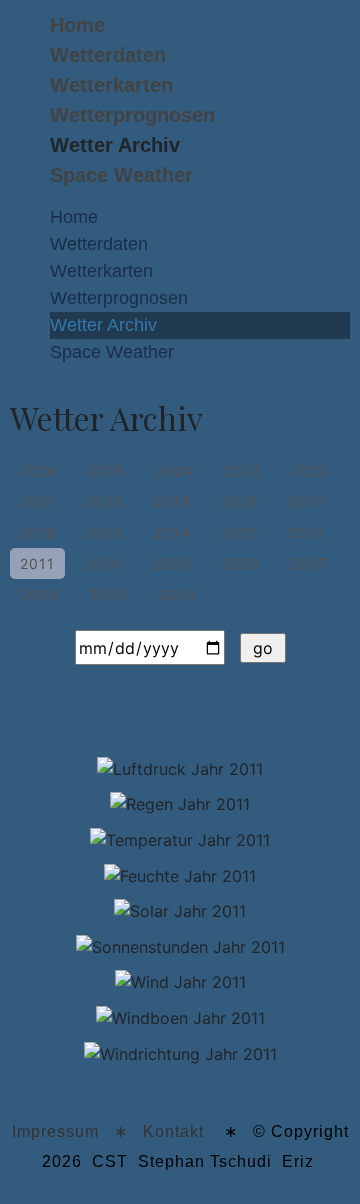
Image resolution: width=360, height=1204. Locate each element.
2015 (105, 532)
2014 (172, 532)
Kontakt (173, 1131)
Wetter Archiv (115, 145)
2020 (105, 501)
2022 (310, 470)
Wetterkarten (111, 85)
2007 (309, 563)
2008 (240, 563)
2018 (239, 501)
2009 (171, 563)
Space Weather (121, 175)
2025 (107, 470)
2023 (243, 470)
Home (77, 25)
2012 (306, 532)
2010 (103, 563)
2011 (37, 563)
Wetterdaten (108, 55)
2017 (306, 501)
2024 (175, 470)
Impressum (55, 1131)
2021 (38, 501)
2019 (172, 501)
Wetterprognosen (132, 115)
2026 (39, 470)
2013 (239, 532)
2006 (39, 594)
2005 (108, 594)
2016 (38, 532)
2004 (177, 594)
